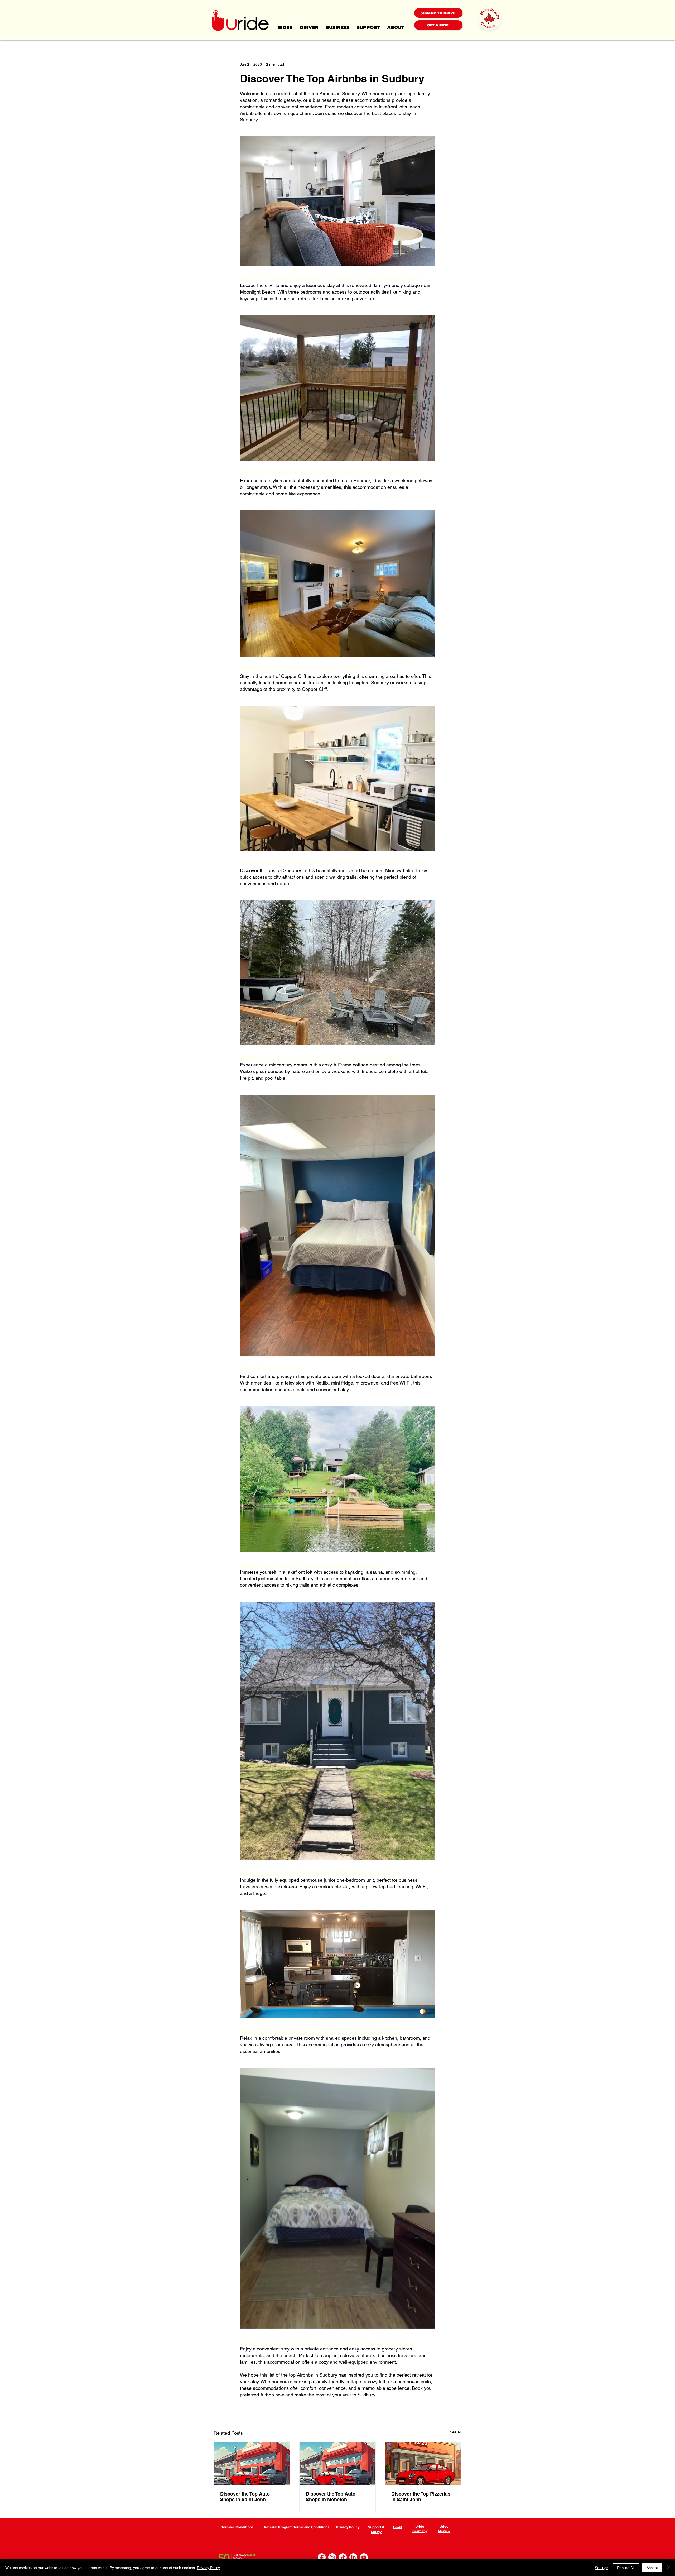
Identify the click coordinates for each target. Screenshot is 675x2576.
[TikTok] (343, 2557)
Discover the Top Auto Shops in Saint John (245, 2497)
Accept (652, 2568)
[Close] (669, 2568)
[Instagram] (332, 2557)
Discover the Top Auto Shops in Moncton (331, 2497)
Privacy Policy (208, 2568)
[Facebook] (322, 2557)
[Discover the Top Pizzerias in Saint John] (423, 2463)
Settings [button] (602, 2568)
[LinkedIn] (353, 2557)
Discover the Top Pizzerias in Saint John (421, 2497)
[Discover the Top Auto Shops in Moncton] (338, 2463)
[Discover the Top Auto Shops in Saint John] (252, 2463)
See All (456, 2432)
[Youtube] (364, 2557)
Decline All (626, 2568)
